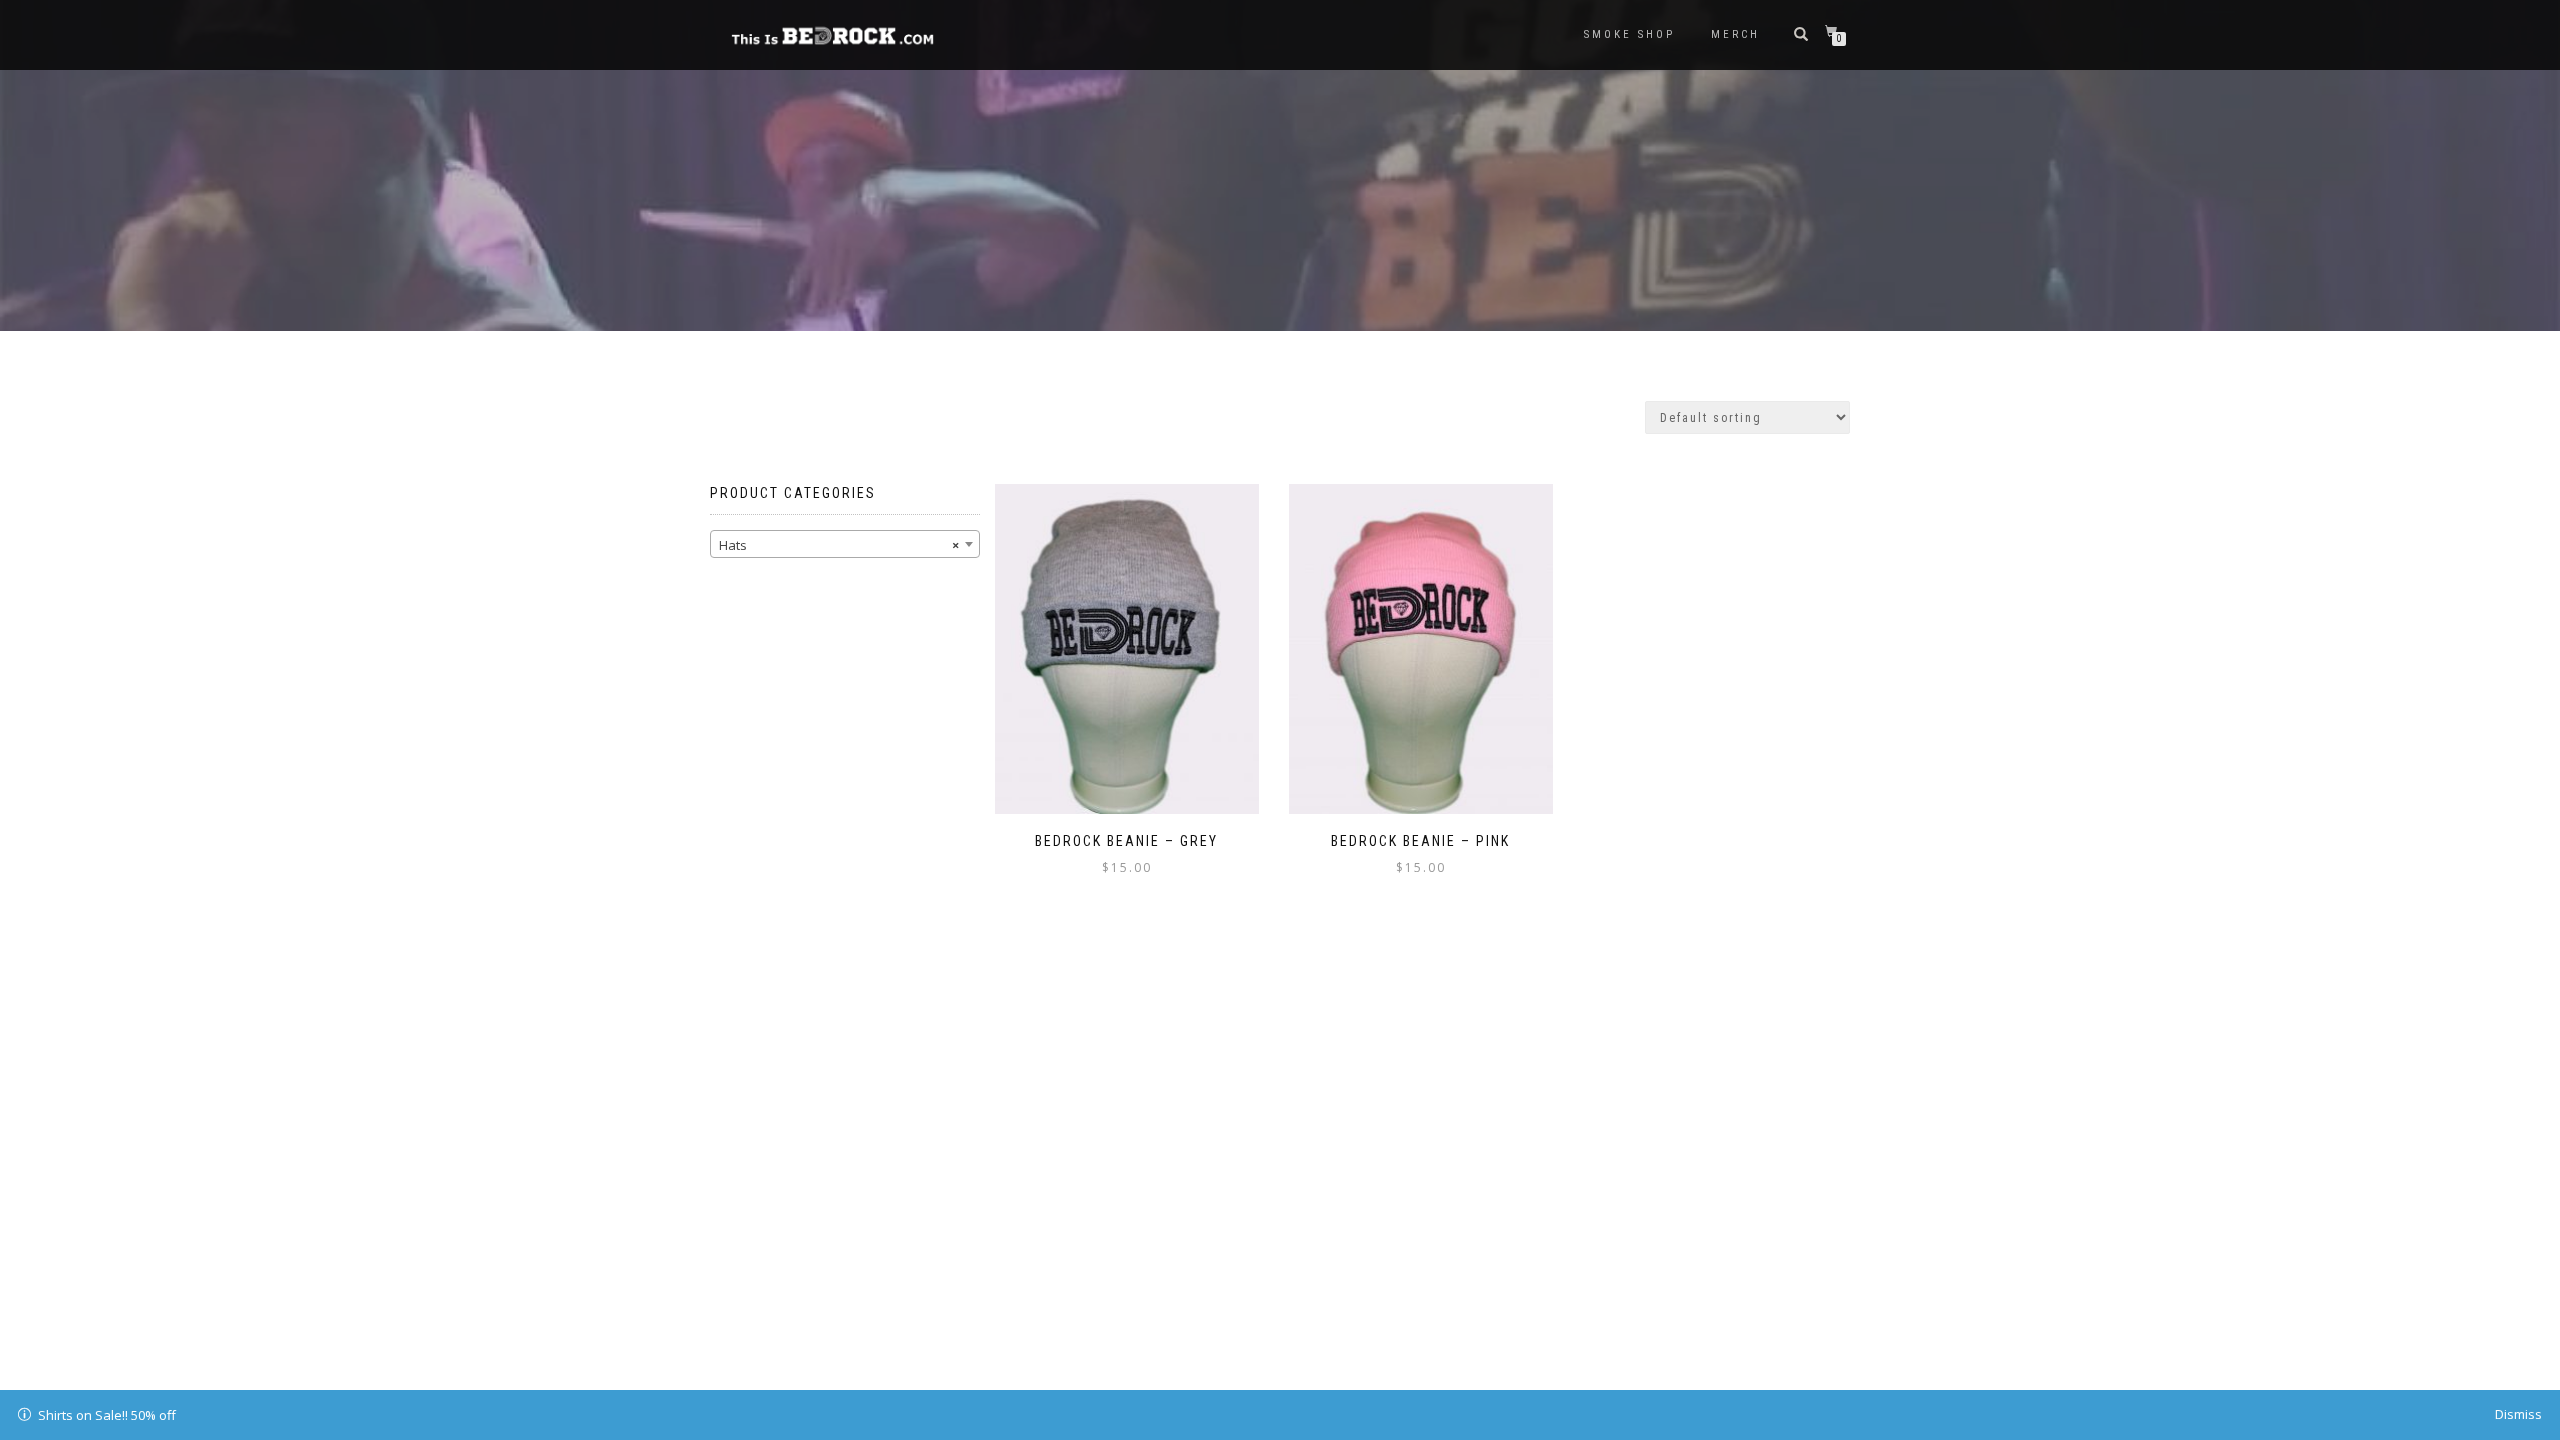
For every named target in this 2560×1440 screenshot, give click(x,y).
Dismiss (2518, 1414)
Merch (1735, 34)
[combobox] (845, 544)
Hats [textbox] (839, 545)
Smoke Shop (1629, 34)
